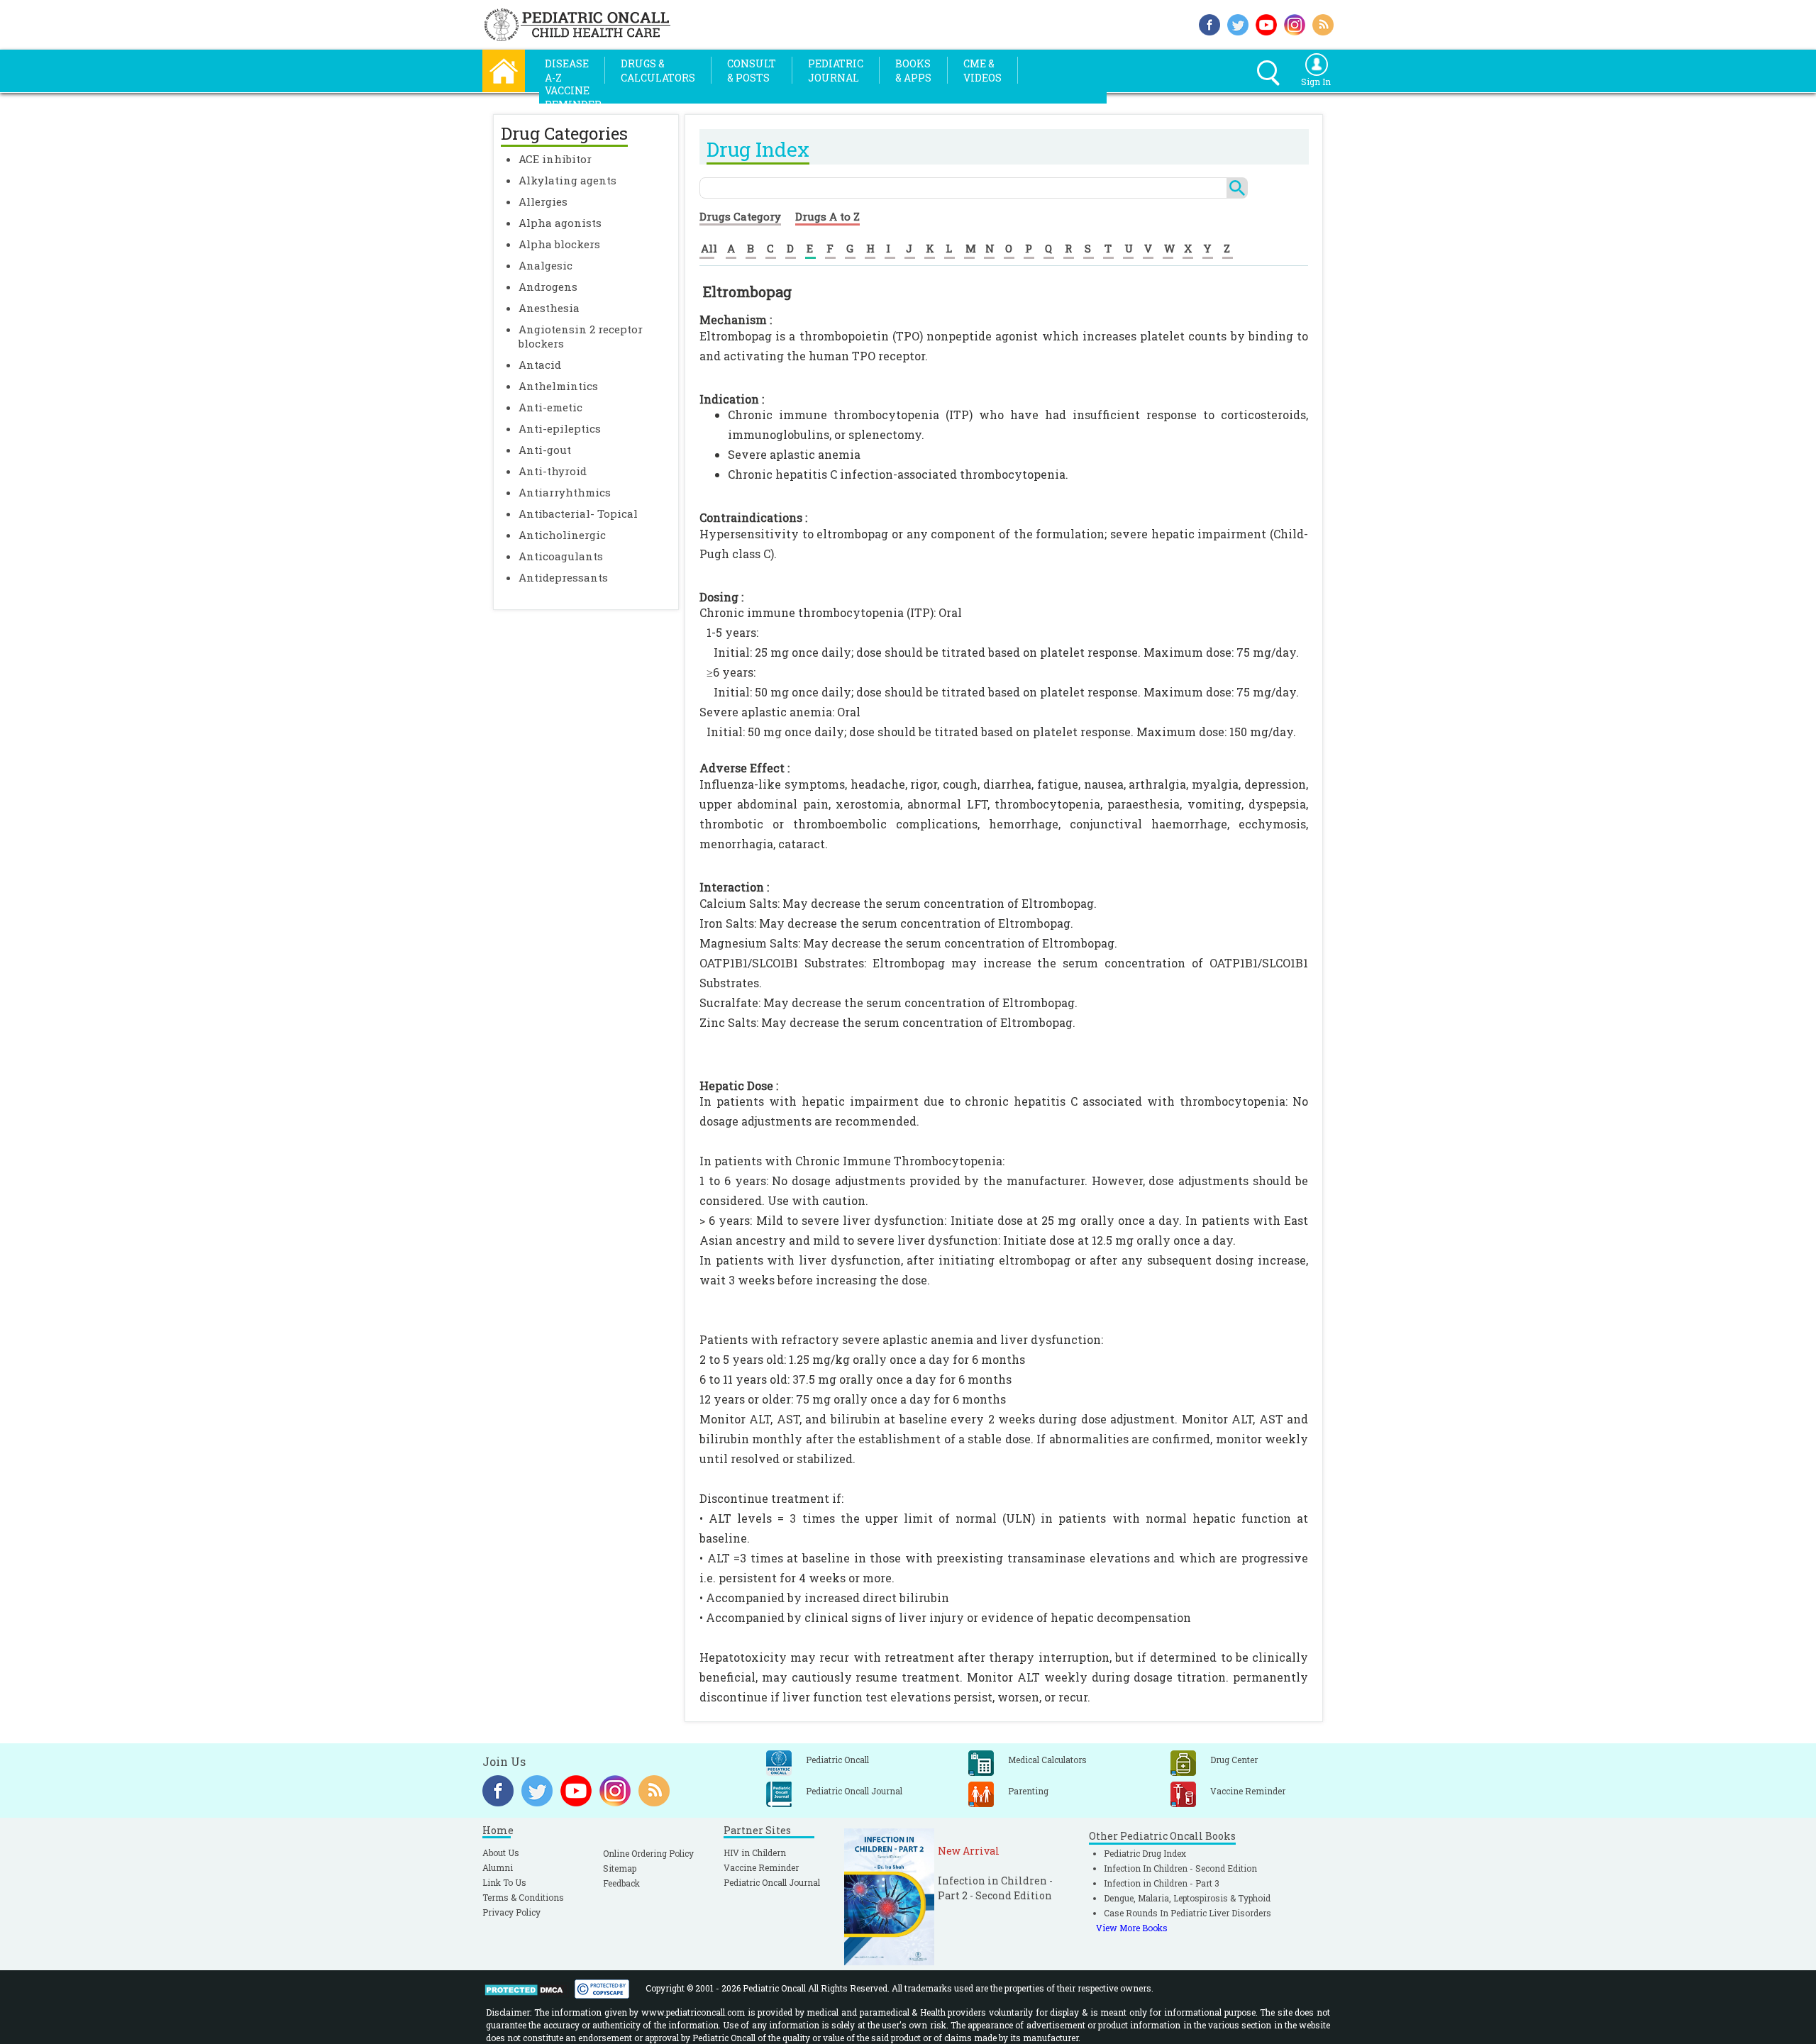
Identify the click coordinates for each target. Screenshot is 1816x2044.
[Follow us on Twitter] (1238, 23)
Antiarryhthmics (565, 492)
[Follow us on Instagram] (1295, 23)
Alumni (498, 1867)
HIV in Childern (755, 1853)
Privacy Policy (511, 1912)
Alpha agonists (560, 223)
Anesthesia (549, 308)
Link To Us (504, 1882)
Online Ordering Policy (648, 1853)
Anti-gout (545, 450)
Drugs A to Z (827, 216)
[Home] (504, 69)
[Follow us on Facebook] (1209, 23)
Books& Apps (913, 71)
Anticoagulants (561, 556)
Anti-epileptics (560, 428)
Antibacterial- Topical (578, 513)
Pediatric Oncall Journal (772, 1882)
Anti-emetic (550, 407)
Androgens (548, 287)
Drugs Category (740, 216)
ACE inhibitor (555, 159)
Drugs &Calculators (658, 71)
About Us (501, 1853)
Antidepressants (563, 577)
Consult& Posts (752, 71)
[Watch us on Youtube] (1266, 23)
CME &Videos (982, 71)
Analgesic (546, 265)
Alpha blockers (559, 244)
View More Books (1132, 1928)
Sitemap (620, 1868)
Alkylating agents (567, 180)
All (709, 248)
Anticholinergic (562, 535)
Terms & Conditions (523, 1897)
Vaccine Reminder (761, 1867)
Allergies (543, 201)
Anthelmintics (558, 386)
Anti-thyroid (553, 471)
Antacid (540, 365)
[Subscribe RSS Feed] (1323, 23)
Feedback (621, 1883)
